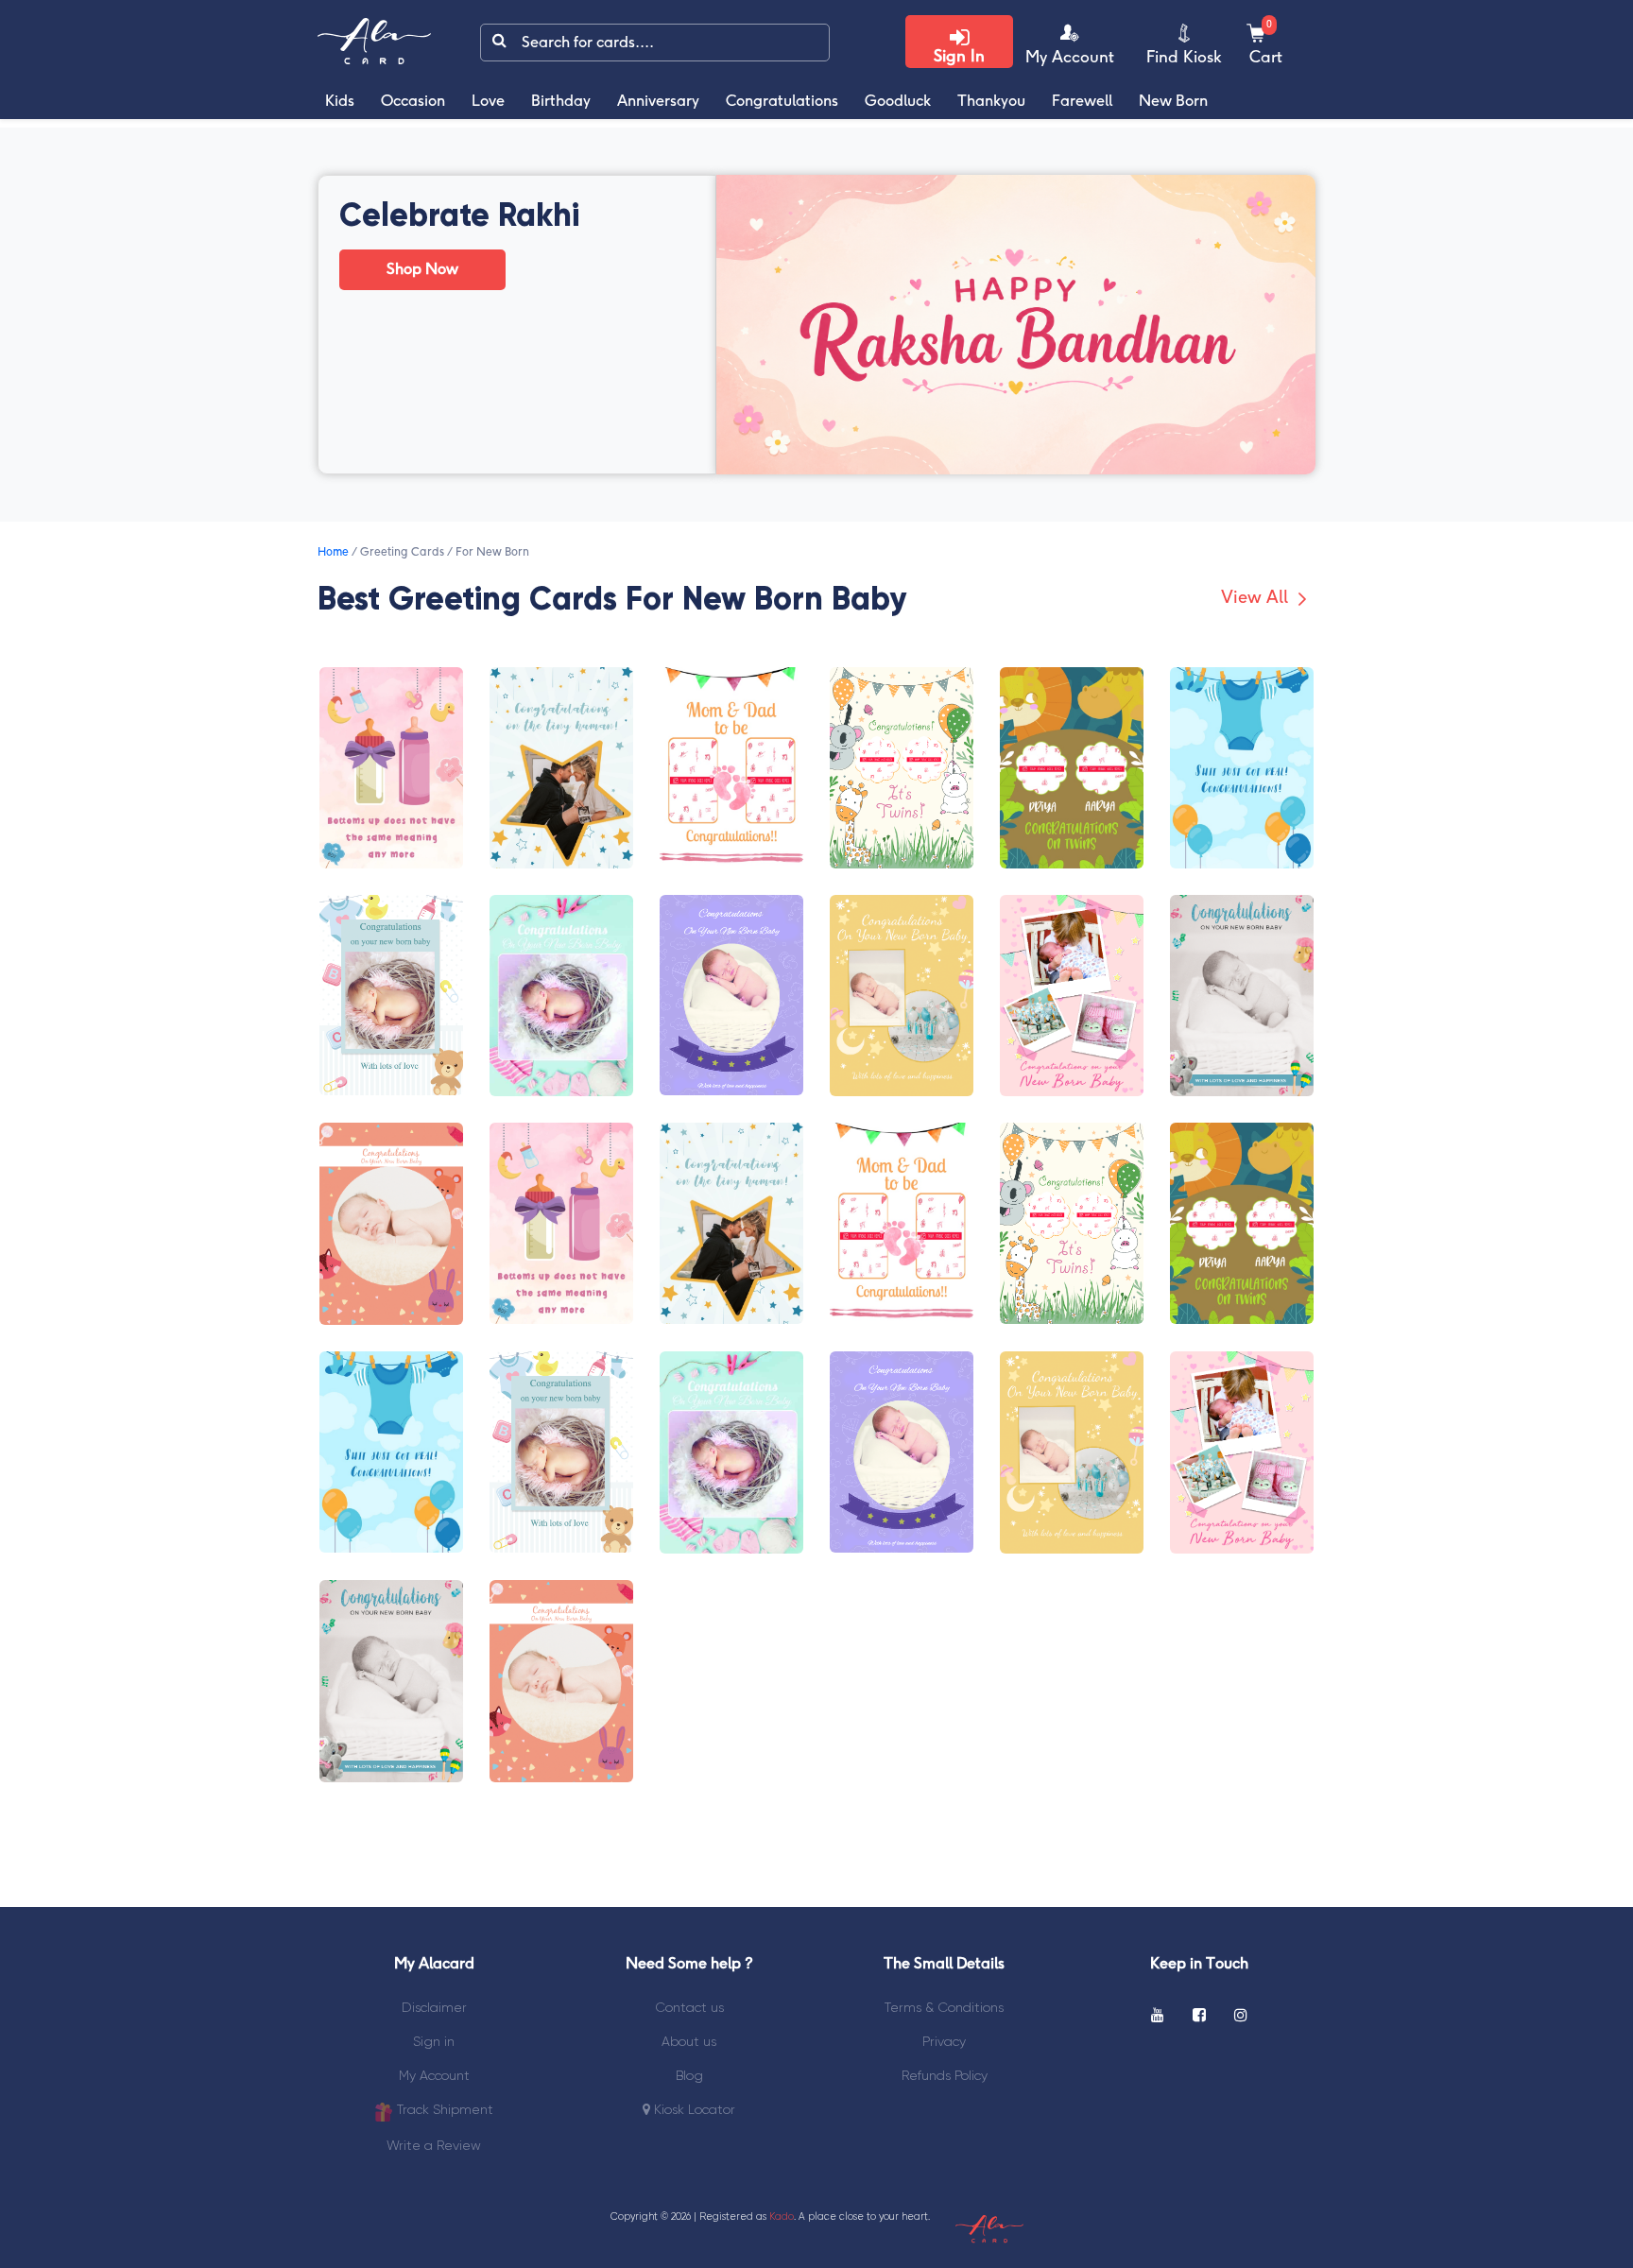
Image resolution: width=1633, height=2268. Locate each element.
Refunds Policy (945, 2075)
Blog (689, 2075)
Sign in (434, 2041)
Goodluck (898, 102)
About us (689, 2041)
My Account (434, 2075)
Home (333, 552)
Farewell (1082, 102)
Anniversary (658, 102)
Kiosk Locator (693, 2109)
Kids (340, 102)
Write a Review (434, 2145)
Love (488, 102)
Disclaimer (434, 2007)
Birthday (561, 102)
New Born (1173, 102)
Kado (782, 2216)
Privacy (944, 2041)
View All (1257, 599)
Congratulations (782, 102)
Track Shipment (443, 2109)
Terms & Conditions (944, 2007)
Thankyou (991, 102)
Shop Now (422, 270)
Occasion (413, 102)
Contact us (689, 2007)
